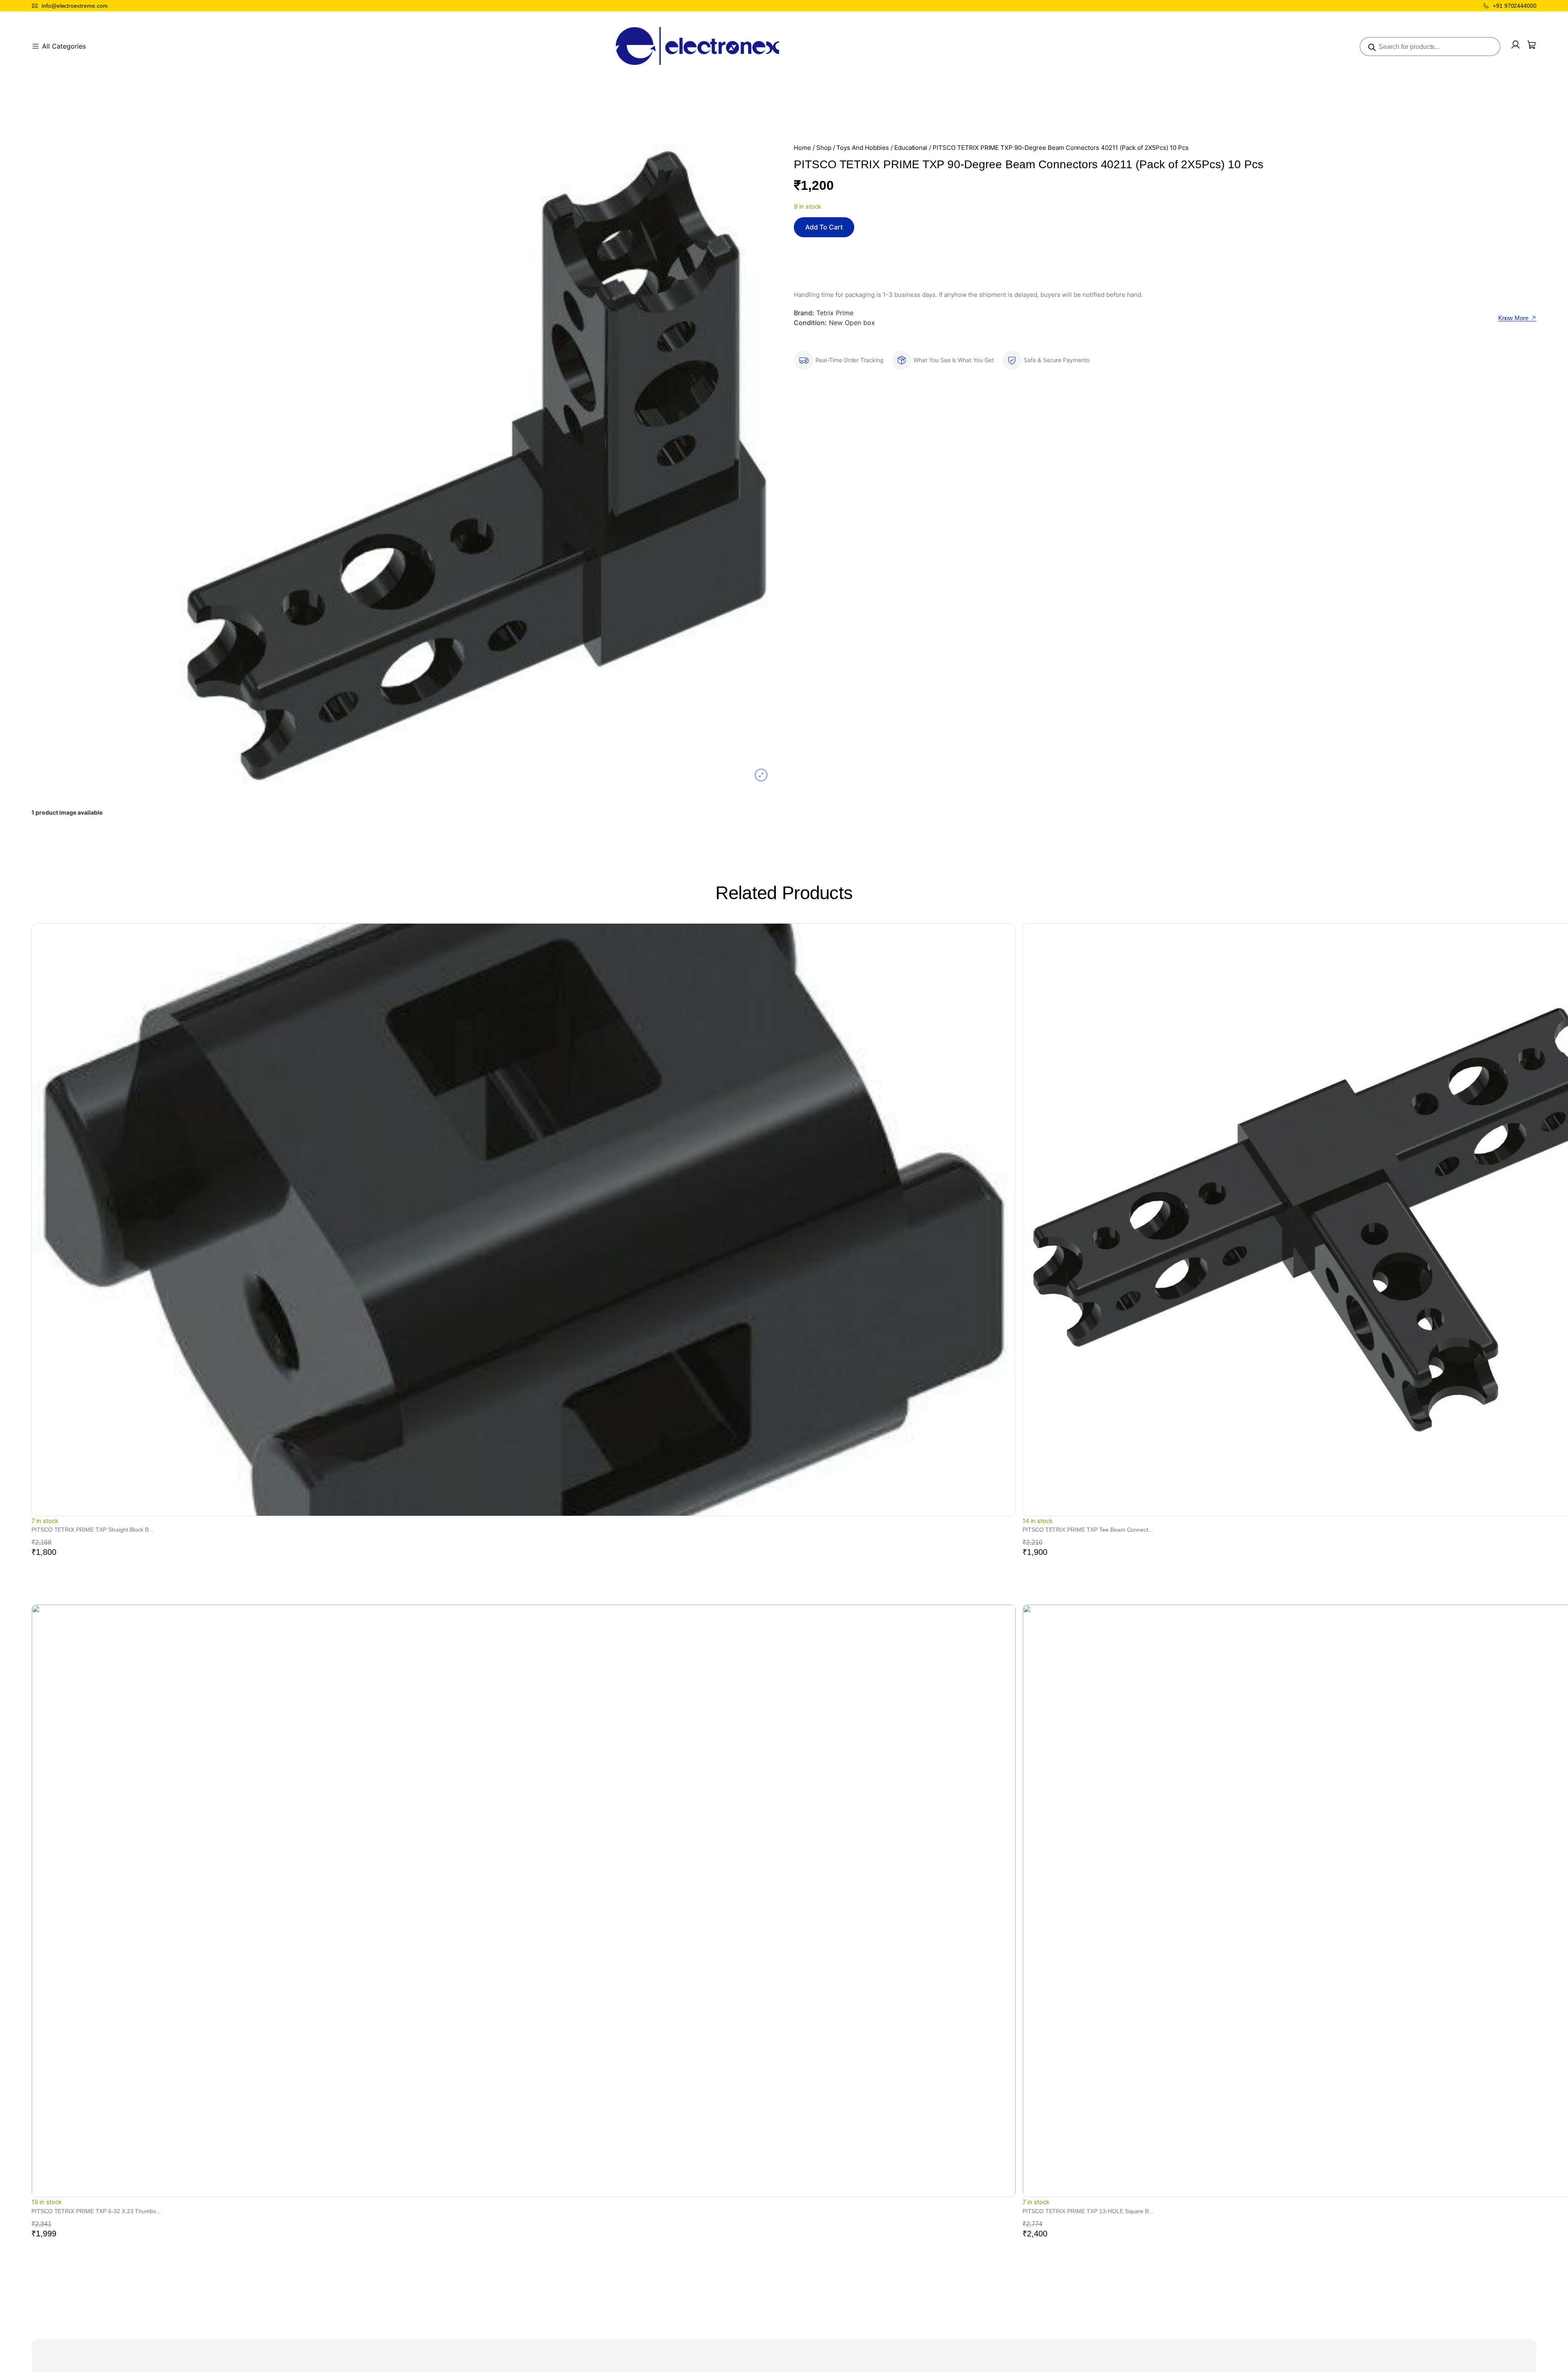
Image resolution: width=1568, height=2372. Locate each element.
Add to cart (824, 227)
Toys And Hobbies (862, 148)
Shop (824, 148)
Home (802, 148)
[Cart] (1532, 45)
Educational (911, 148)
